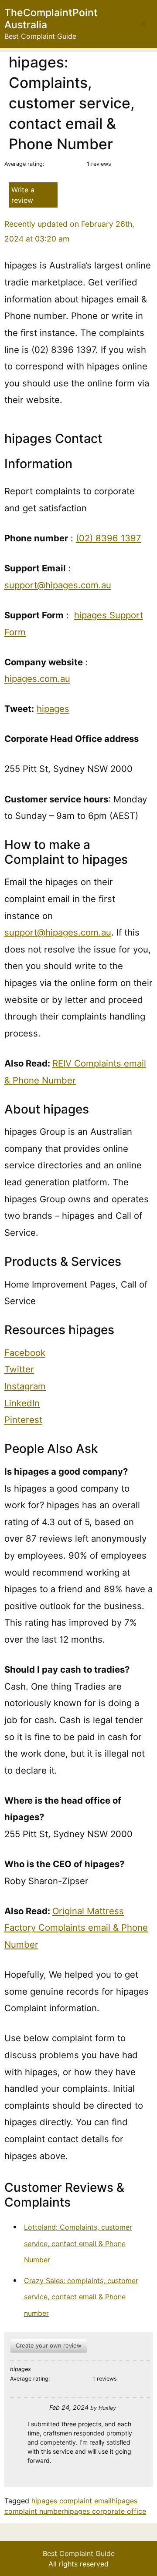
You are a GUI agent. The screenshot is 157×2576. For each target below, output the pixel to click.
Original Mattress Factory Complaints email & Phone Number (76, 1928)
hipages (53, 709)
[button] (144, 24)
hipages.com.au (37, 679)
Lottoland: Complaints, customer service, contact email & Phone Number (78, 2243)
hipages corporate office (105, 2511)
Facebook (25, 1353)
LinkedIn (22, 1403)
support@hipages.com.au (58, 585)
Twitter (19, 1369)
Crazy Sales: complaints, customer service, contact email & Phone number (81, 2297)
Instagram (25, 1386)
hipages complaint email (72, 2501)
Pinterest (23, 1420)
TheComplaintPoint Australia (51, 19)
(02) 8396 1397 (109, 538)
